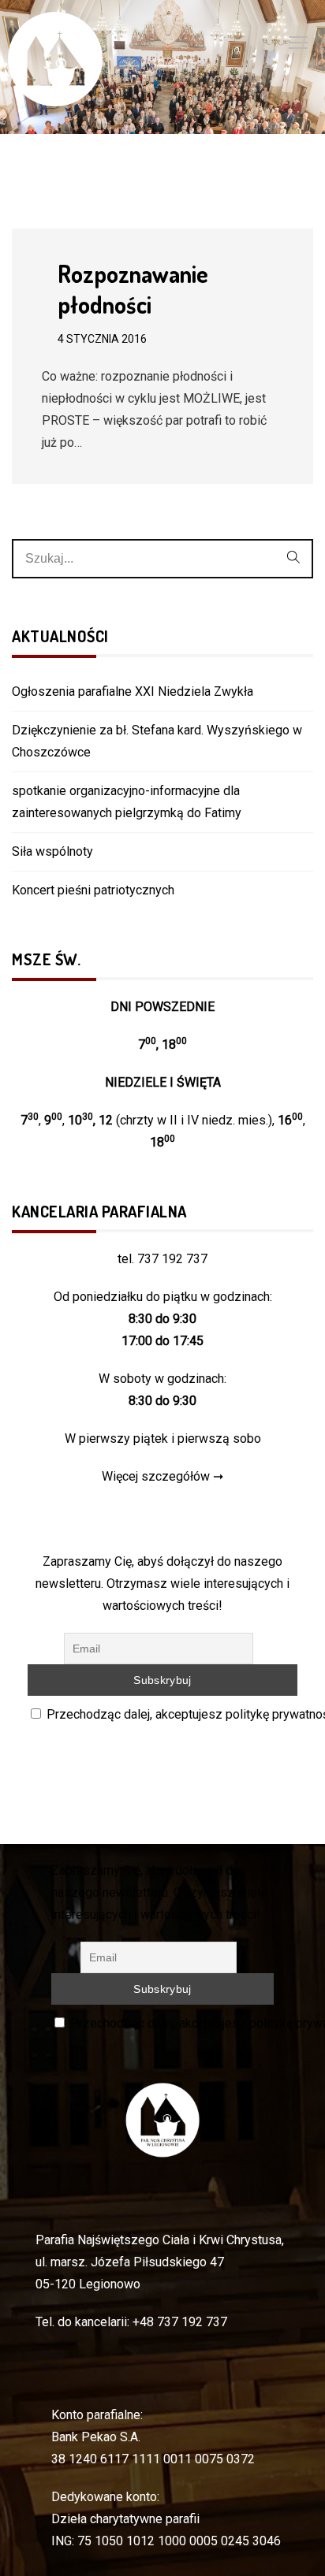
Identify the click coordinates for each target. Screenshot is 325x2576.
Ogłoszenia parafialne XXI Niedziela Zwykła (133, 691)
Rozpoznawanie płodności (133, 289)
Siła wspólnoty (52, 851)
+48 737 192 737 (180, 2322)
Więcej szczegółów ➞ (162, 1476)
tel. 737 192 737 (162, 1259)
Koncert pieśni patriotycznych (93, 890)
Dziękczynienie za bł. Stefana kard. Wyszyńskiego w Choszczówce (157, 741)
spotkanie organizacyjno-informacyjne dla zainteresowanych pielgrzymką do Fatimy (127, 802)
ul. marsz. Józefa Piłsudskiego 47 (130, 2262)
